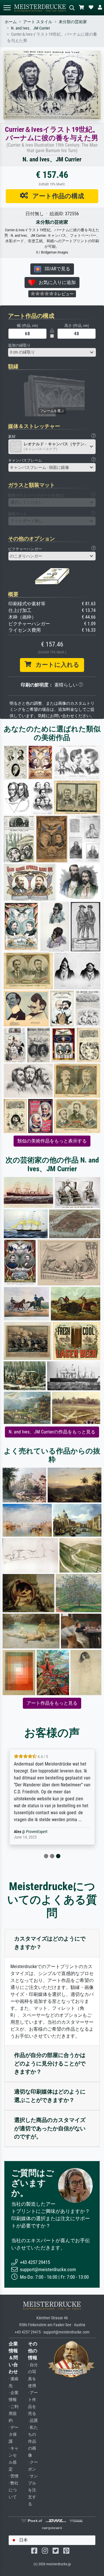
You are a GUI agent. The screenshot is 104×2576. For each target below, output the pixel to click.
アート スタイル (38, 22)
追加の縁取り (19, 345)
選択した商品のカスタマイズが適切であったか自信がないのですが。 (50, 2128)
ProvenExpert (37, 1832)
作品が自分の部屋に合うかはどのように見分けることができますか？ (50, 2064)
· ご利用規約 (14, 2414)
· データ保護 (14, 2434)
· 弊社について (14, 2490)
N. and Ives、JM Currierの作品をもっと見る (52, 1432)
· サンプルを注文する (33, 2490)
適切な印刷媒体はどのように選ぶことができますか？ (50, 2096)
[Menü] (7, 8)
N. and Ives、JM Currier (30, 28)
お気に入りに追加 (55, 282)
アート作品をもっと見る (52, 1703)
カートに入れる (55, 665)
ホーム (11, 22)
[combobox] (52, 352)
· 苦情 (14, 2476)
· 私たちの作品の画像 (33, 2441)
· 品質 (33, 2421)
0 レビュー (64, 294)
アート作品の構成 (56, 196)
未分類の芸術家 (73, 22)
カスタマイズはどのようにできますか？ (50, 1943)
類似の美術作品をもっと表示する (52, 1141)
